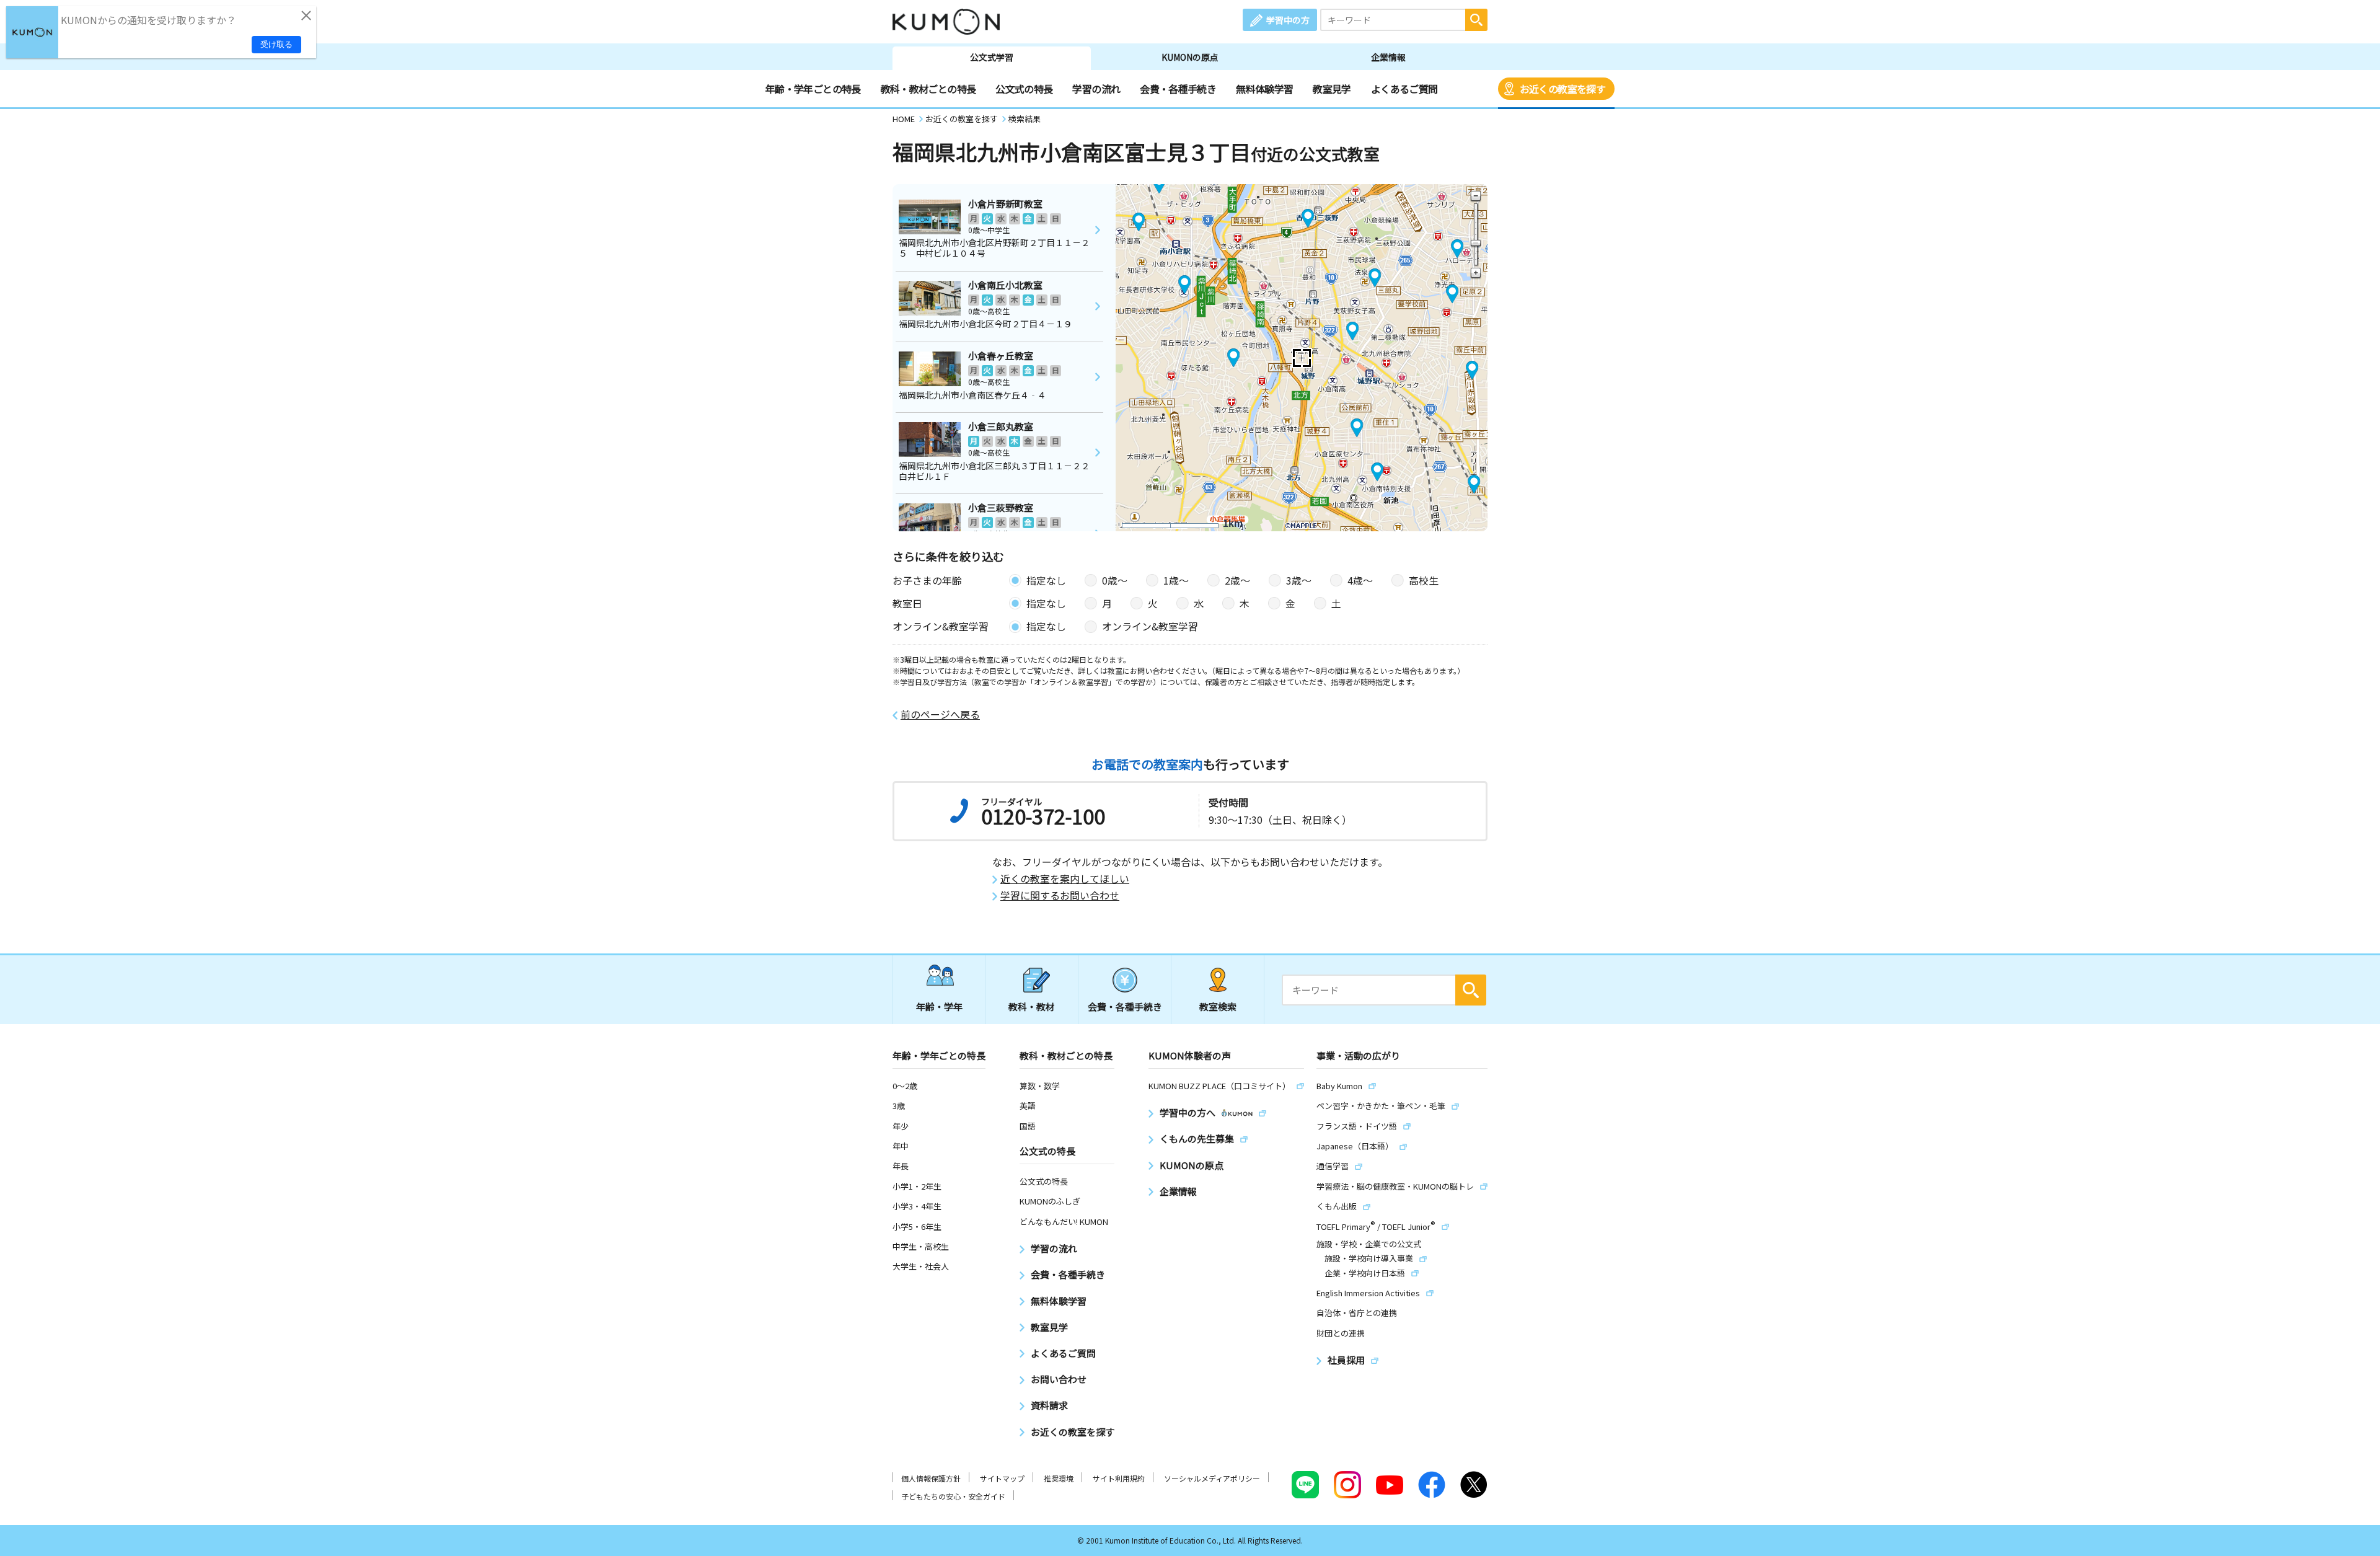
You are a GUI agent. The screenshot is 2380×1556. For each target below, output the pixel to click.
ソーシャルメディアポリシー (1212, 1478)
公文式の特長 (1024, 89)
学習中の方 (1288, 20)
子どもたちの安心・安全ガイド (953, 1496)
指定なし (1046, 580)
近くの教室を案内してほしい (1065, 879)
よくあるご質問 (1404, 89)
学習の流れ (1096, 89)
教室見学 (1332, 89)
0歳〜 (1115, 580)
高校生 (1424, 580)
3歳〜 (1299, 580)
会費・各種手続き (1178, 89)
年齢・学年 (939, 1006)
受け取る (276, 44)
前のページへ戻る (940, 714)
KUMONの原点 (1190, 57)
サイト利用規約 (1119, 1478)
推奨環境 (1059, 1478)
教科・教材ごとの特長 (928, 89)
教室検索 (1218, 1006)
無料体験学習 (1264, 89)
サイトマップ (1002, 1478)
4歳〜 (1360, 580)
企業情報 (1388, 57)
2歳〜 (1237, 580)
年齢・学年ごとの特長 (813, 89)
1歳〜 (1176, 580)
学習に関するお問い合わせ (1060, 895)
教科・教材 (1032, 1006)
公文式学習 (992, 57)
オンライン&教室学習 (1150, 626)
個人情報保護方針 (931, 1478)
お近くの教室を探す (1562, 89)
